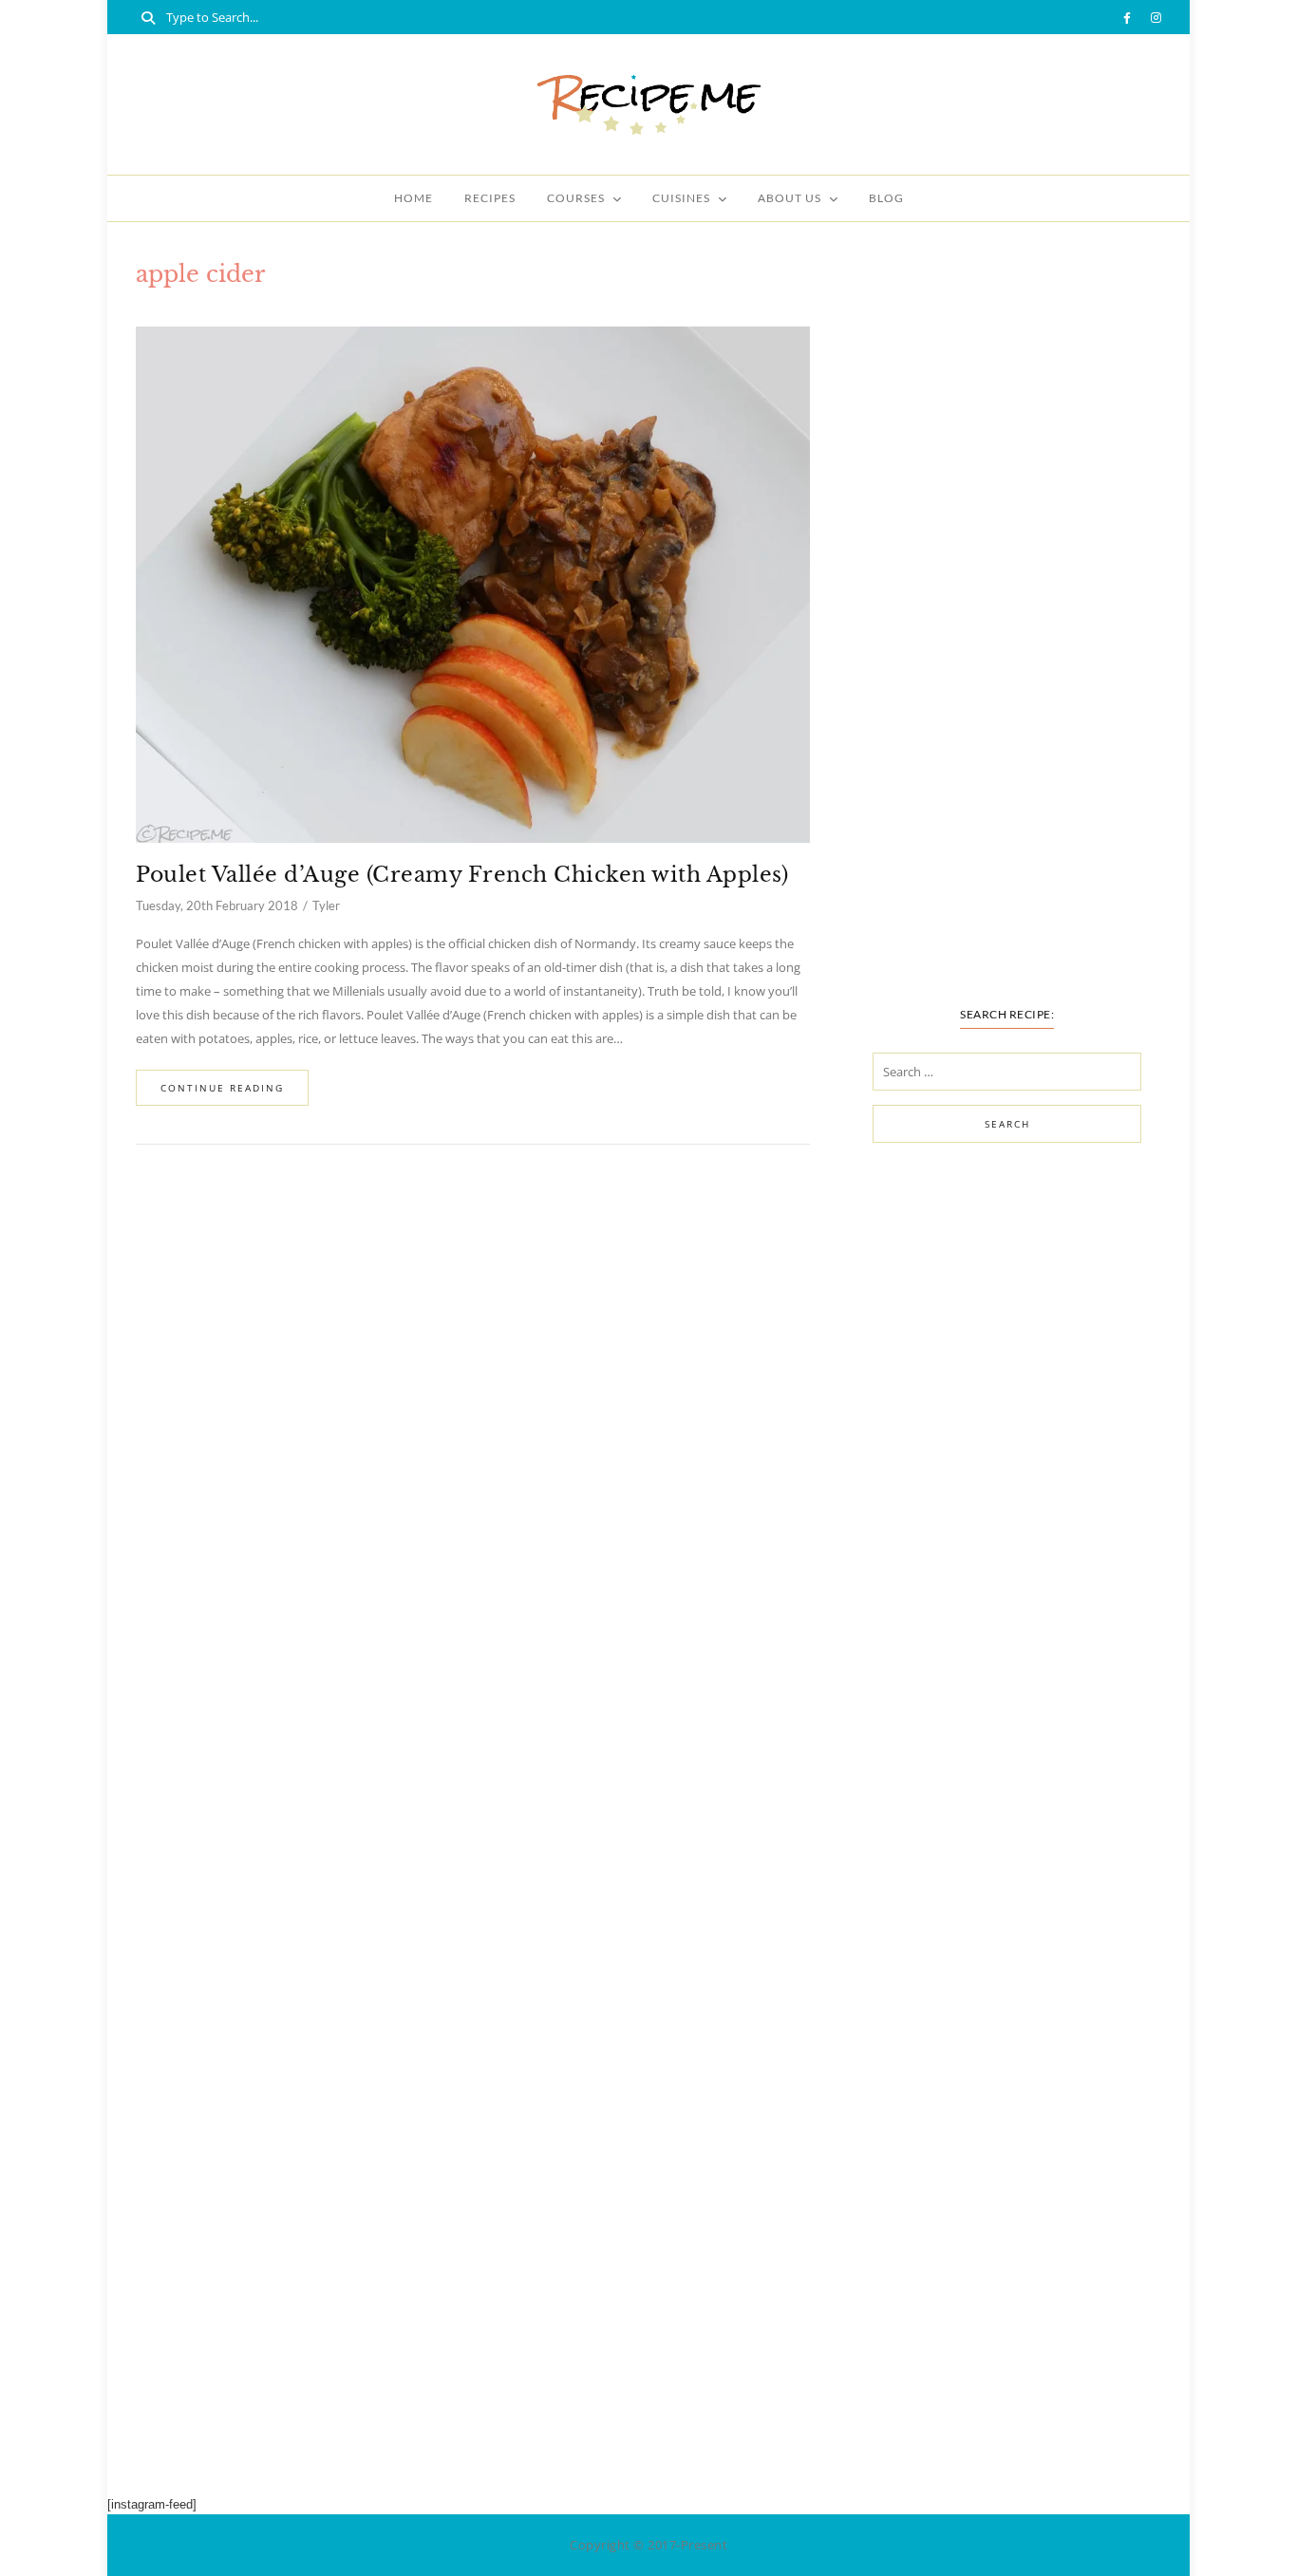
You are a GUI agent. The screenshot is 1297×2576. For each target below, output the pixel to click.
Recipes (490, 198)
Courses (576, 198)
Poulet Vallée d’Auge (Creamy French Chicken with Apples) (462, 875)
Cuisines (681, 198)
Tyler (326, 905)
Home (414, 198)
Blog (886, 198)
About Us (789, 198)
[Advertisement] (1007, 643)
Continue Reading (222, 1088)
